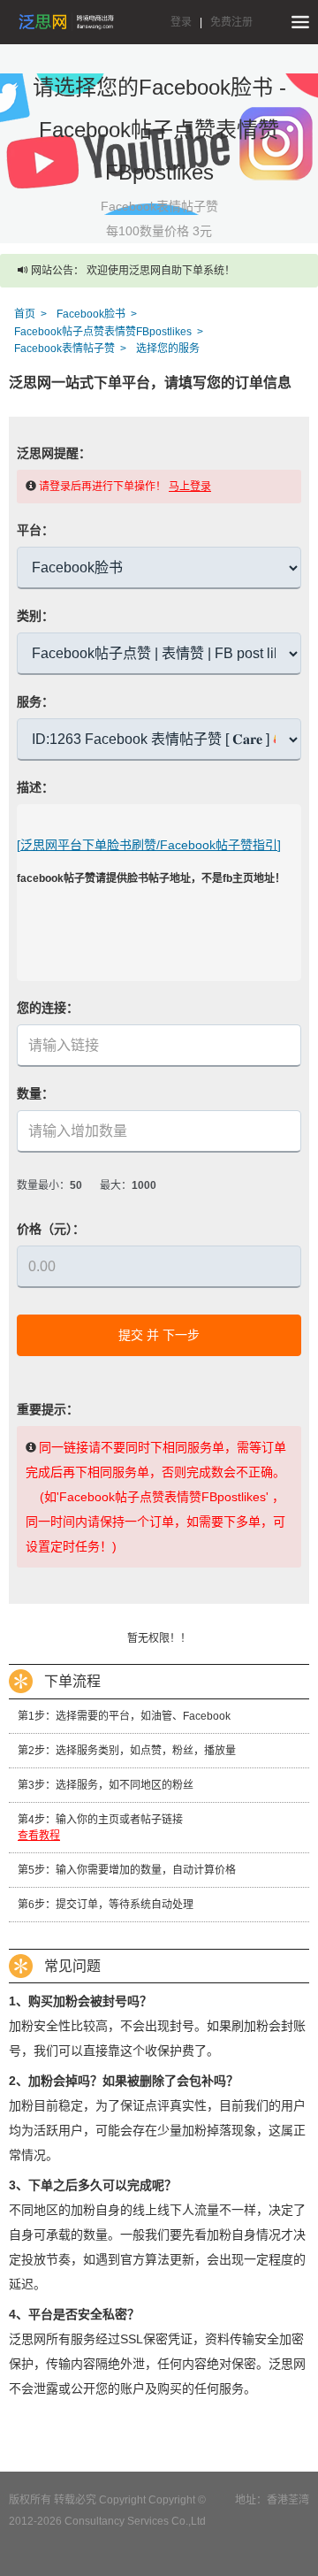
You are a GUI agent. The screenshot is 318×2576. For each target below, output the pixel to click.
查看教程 (39, 1836)
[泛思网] (66, 22)
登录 (181, 22)
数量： (35, 1093)
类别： (35, 616)
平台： (35, 530)
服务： (35, 701)
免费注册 (231, 22)
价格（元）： (51, 1229)
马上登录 (190, 487)
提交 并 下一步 (159, 1335)
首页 (25, 314)
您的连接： (48, 1008)
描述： (35, 787)
